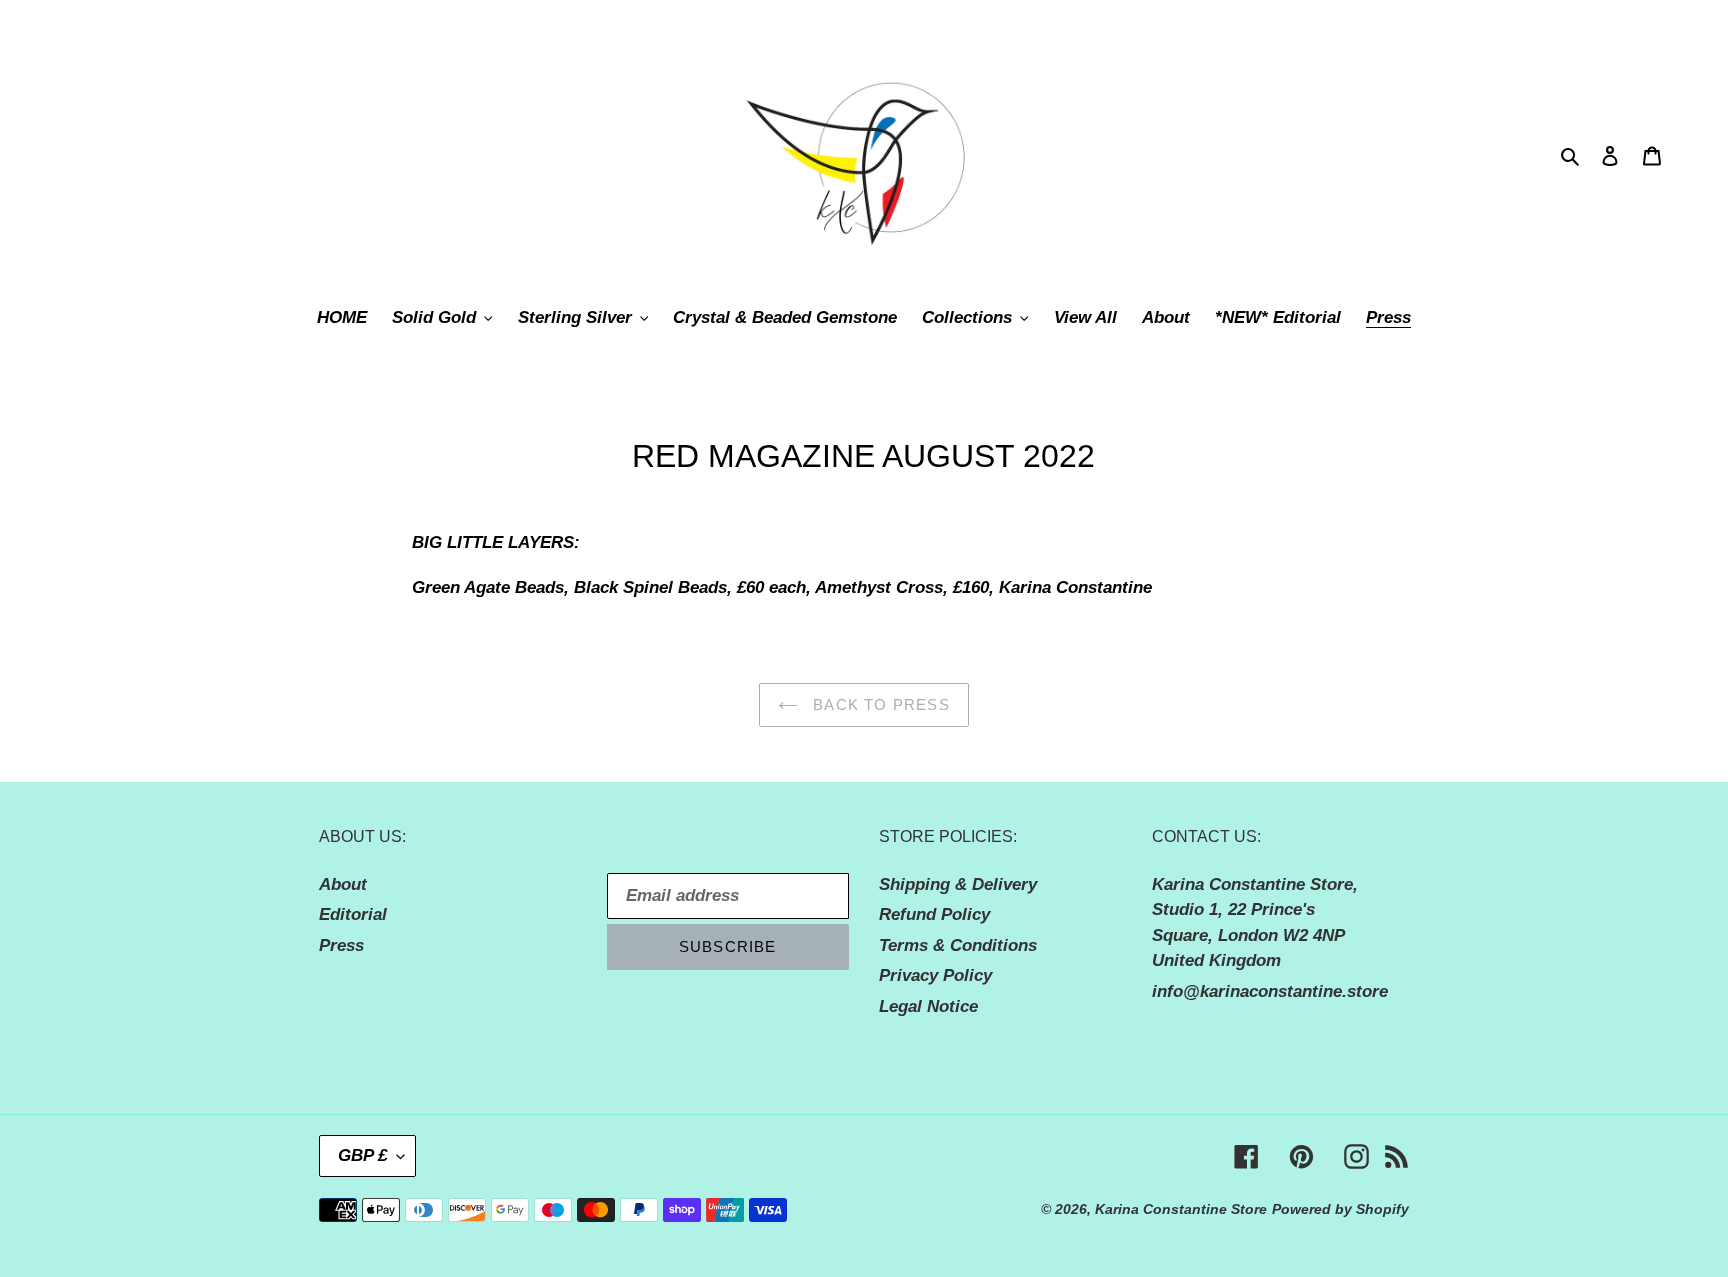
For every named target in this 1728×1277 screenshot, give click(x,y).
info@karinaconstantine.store (1270, 991)
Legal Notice (928, 1006)
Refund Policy (934, 914)
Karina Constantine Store (1181, 1209)
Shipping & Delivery (958, 884)
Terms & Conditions (958, 945)
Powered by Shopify (1340, 1209)
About (343, 884)
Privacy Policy (935, 975)
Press (341, 945)
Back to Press (879, 704)
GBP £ (362, 1155)
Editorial (353, 914)
